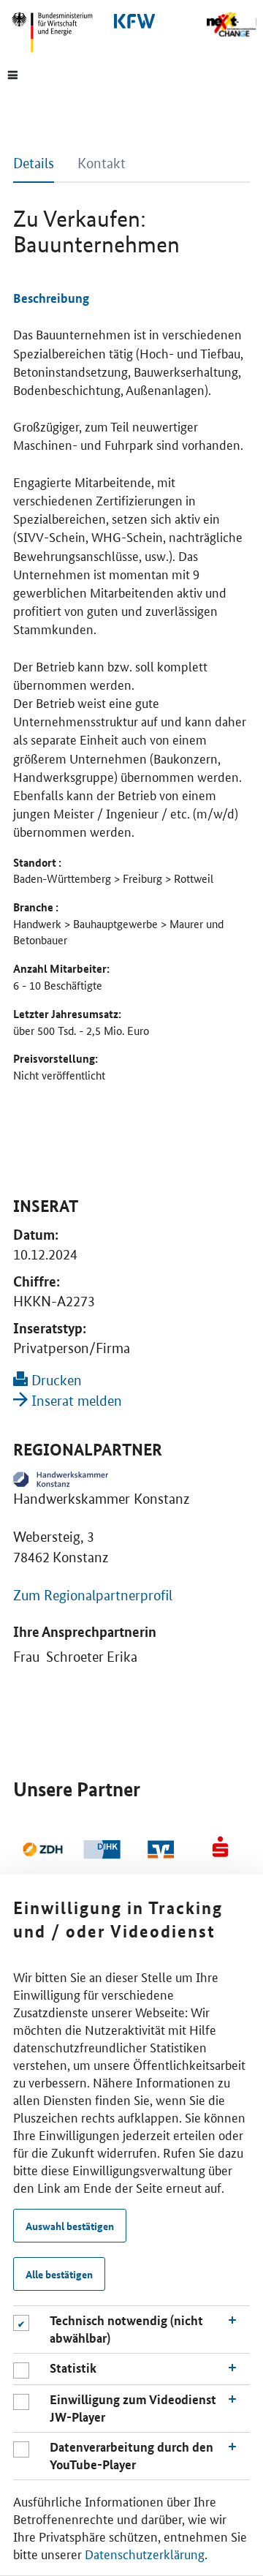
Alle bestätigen (59, 2274)
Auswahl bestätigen (70, 2226)
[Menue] (13, 74)
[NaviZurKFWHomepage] (131, 21)
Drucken (55, 1381)
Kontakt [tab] (102, 163)
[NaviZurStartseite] (231, 25)
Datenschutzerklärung (145, 2553)
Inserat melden (75, 1401)
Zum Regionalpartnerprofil (93, 1596)
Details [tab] (34, 163)
